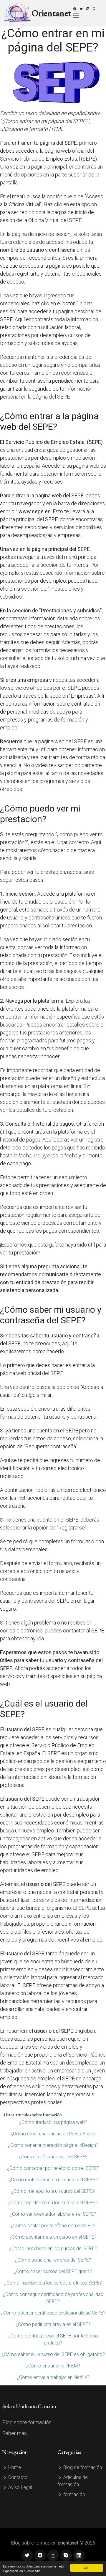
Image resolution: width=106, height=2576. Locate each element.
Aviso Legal (20, 2487)
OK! (87, 2568)
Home (14, 2467)
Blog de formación (82, 2467)
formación (73, 2494)
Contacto (17, 2477)
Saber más (15, 2433)
